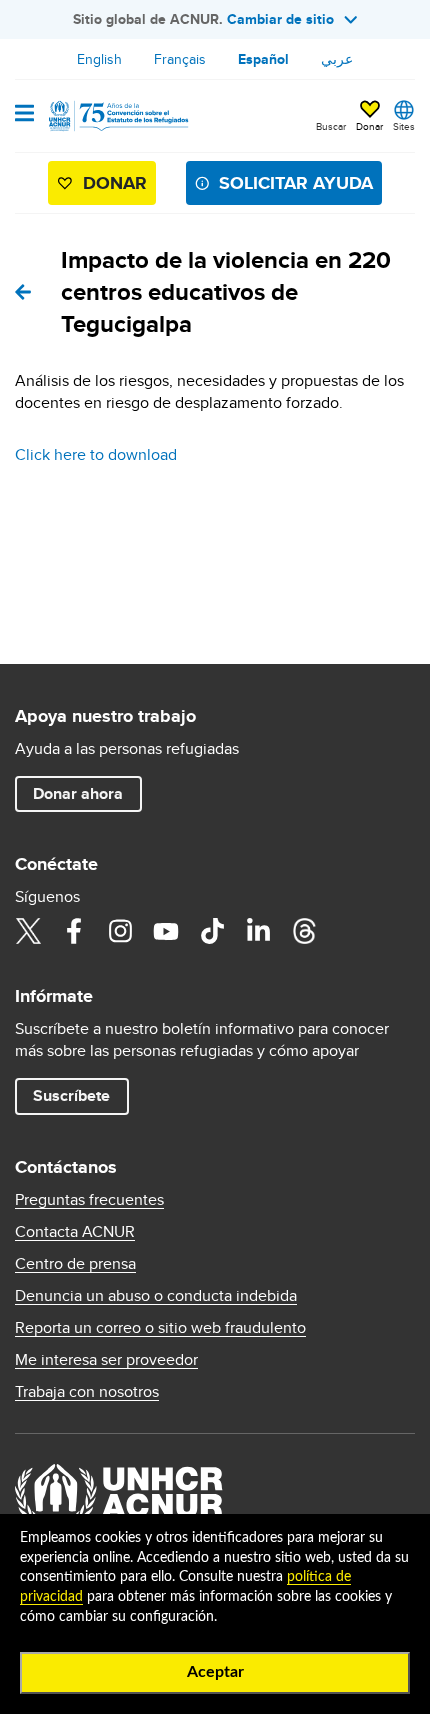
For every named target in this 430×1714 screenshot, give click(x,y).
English (99, 59)
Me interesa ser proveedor (106, 1360)
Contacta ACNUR (75, 1232)
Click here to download (96, 454)
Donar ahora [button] (78, 793)
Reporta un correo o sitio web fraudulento (160, 1328)
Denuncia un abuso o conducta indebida (156, 1296)
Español (263, 59)
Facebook (74, 931)
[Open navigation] (24, 115)
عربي (337, 59)
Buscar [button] (331, 126)
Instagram (120, 931)
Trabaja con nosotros (87, 1392)
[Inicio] (117, 116)
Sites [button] (404, 126)
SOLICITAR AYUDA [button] (296, 183)
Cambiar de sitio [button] (280, 19)
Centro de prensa (75, 1264)
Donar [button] (369, 126)
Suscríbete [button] (71, 1095)
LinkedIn (258, 931)
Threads (304, 931)
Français (180, 59)
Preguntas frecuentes (89, 1200)
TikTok (212, 931)
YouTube (166, 931)
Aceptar (215, 1672)
